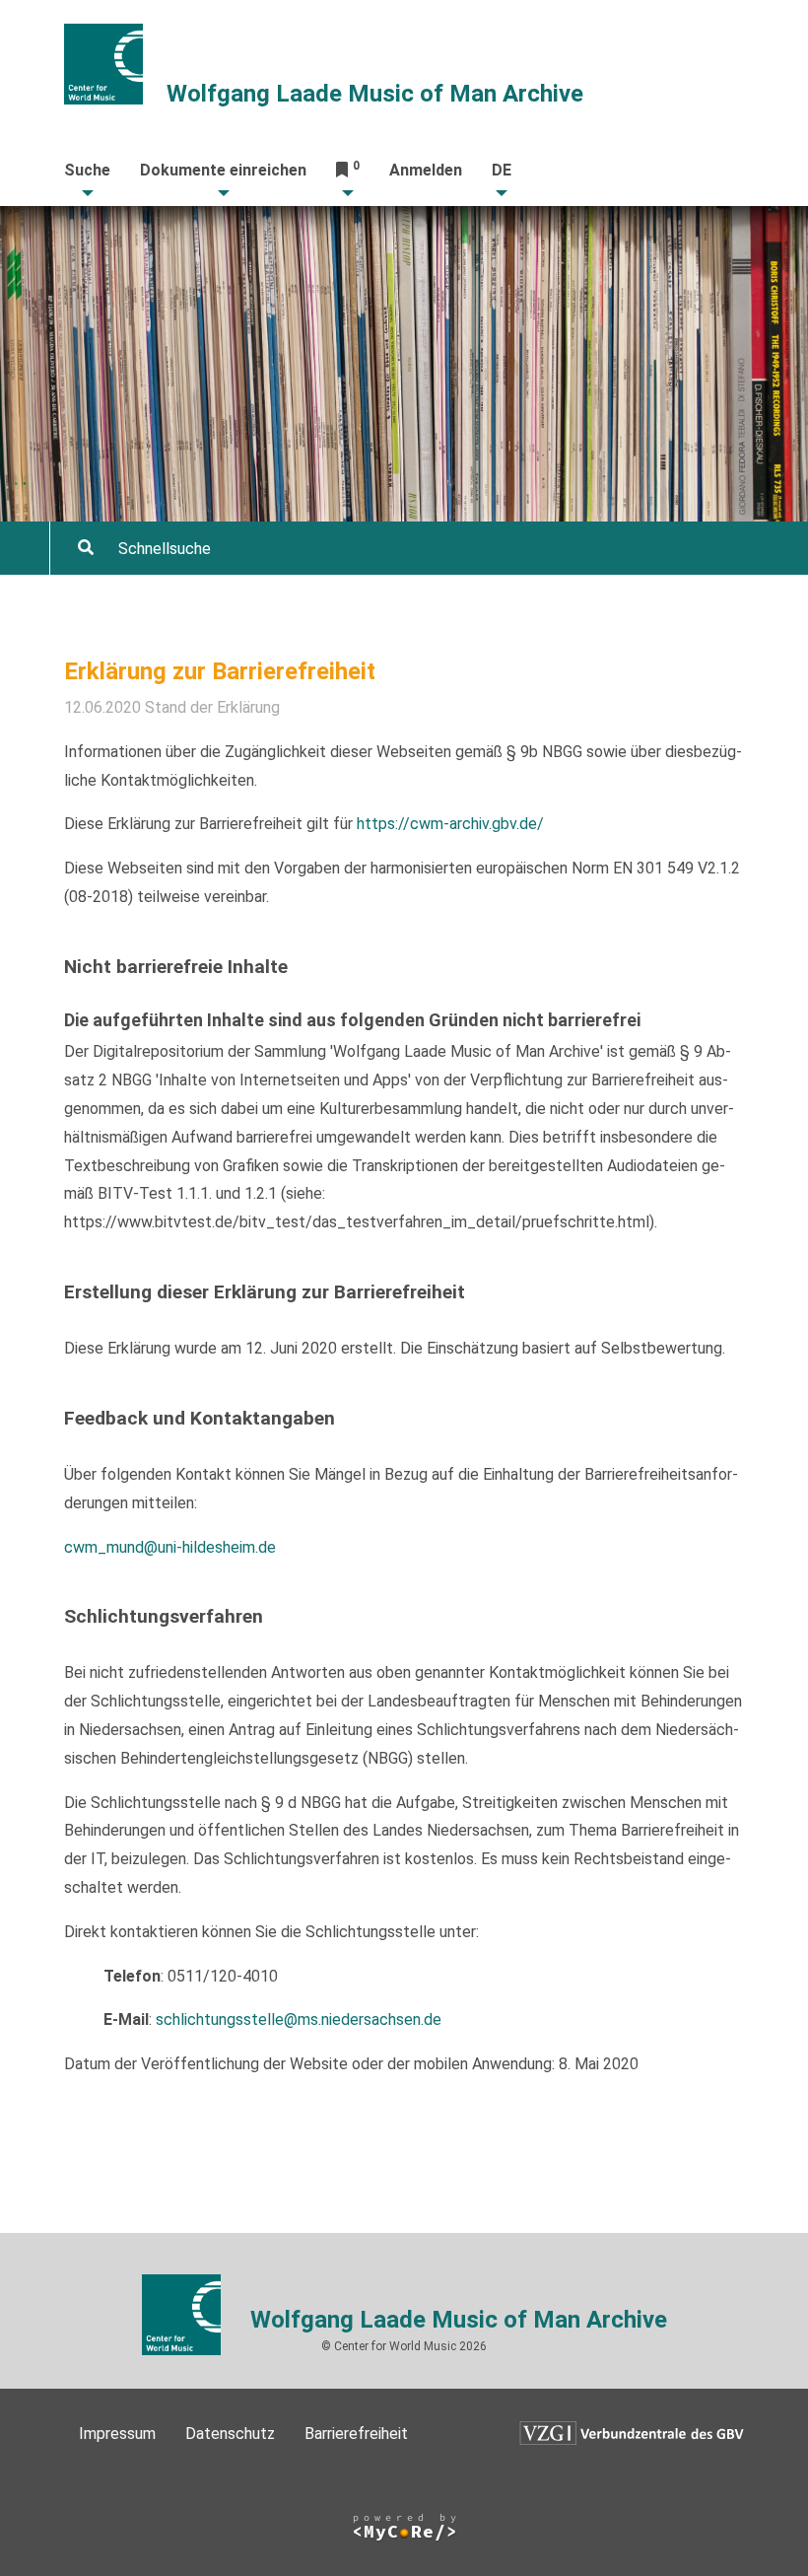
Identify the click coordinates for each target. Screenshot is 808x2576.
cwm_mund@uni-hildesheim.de (170, 1547)
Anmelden (426, 170)
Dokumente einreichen (223, 170)
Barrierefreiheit (356, 2434)
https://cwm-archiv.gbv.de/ (450, 824)
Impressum (117, 2434)
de (502, 170)
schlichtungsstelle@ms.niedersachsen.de (299, 2019)
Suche (87, 170)
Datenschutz (230, 2434)
